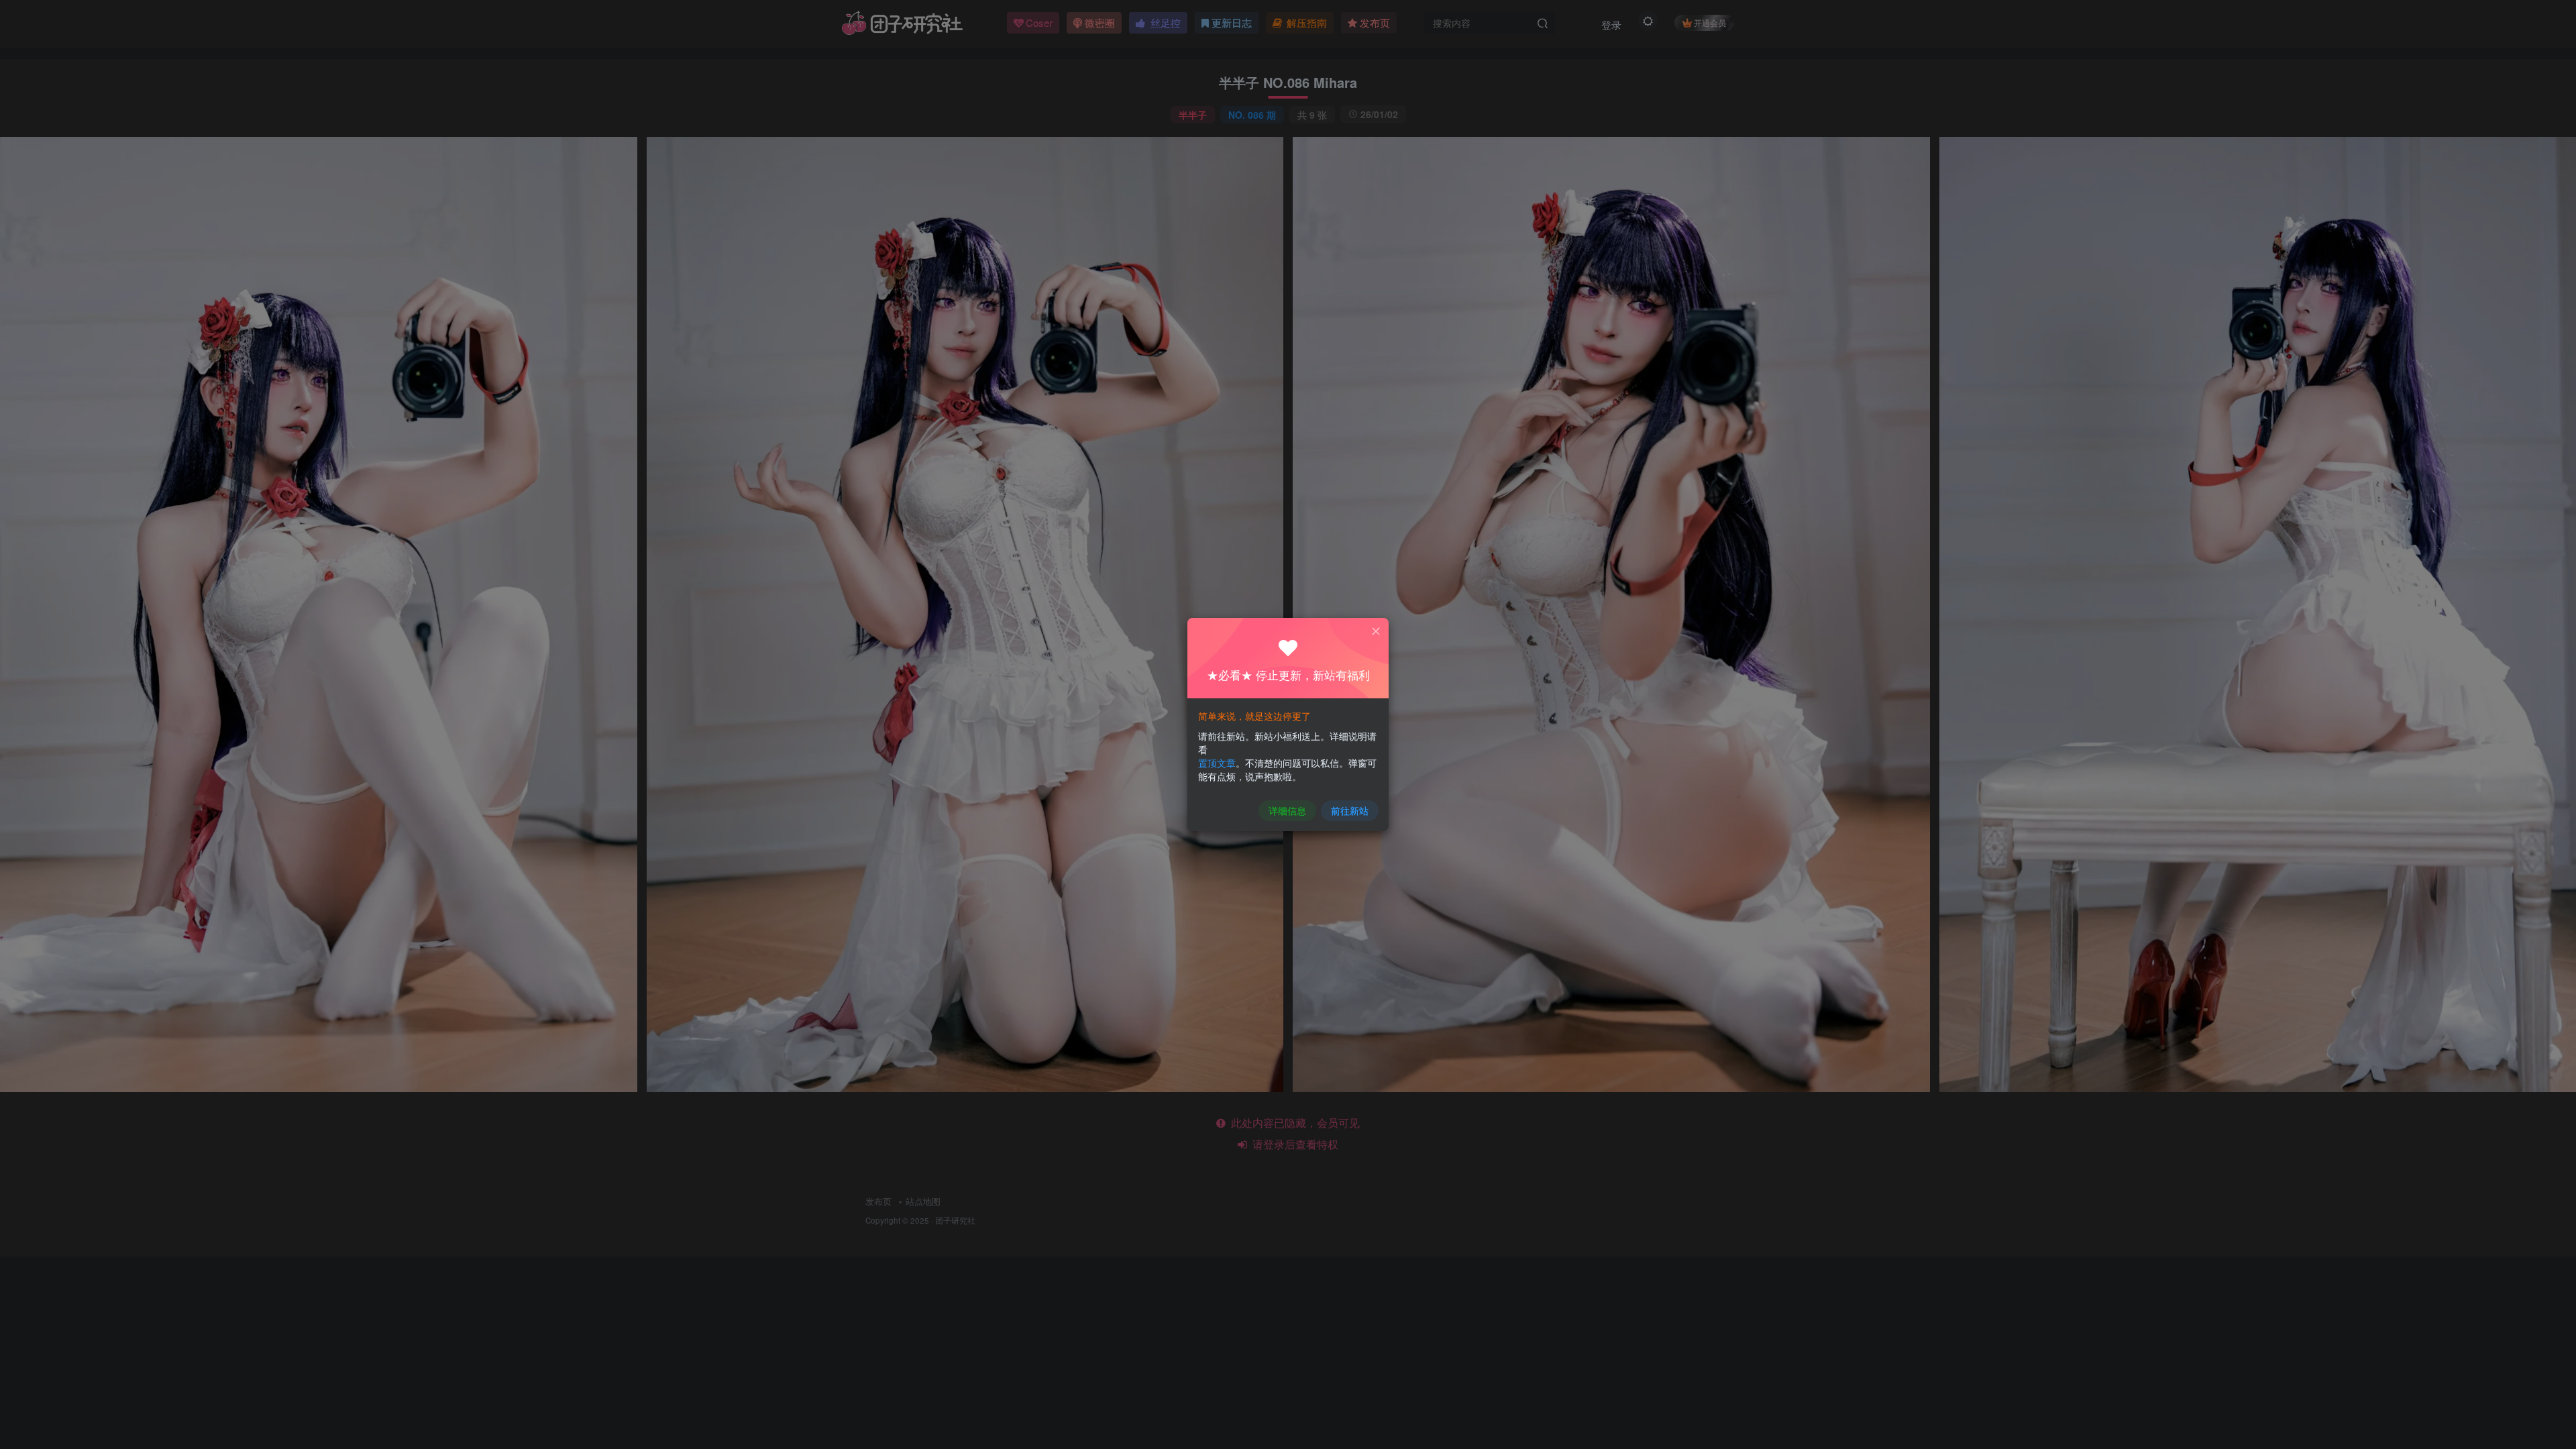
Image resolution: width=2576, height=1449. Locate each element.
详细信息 (1287, 810)
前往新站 (1350, 810)
